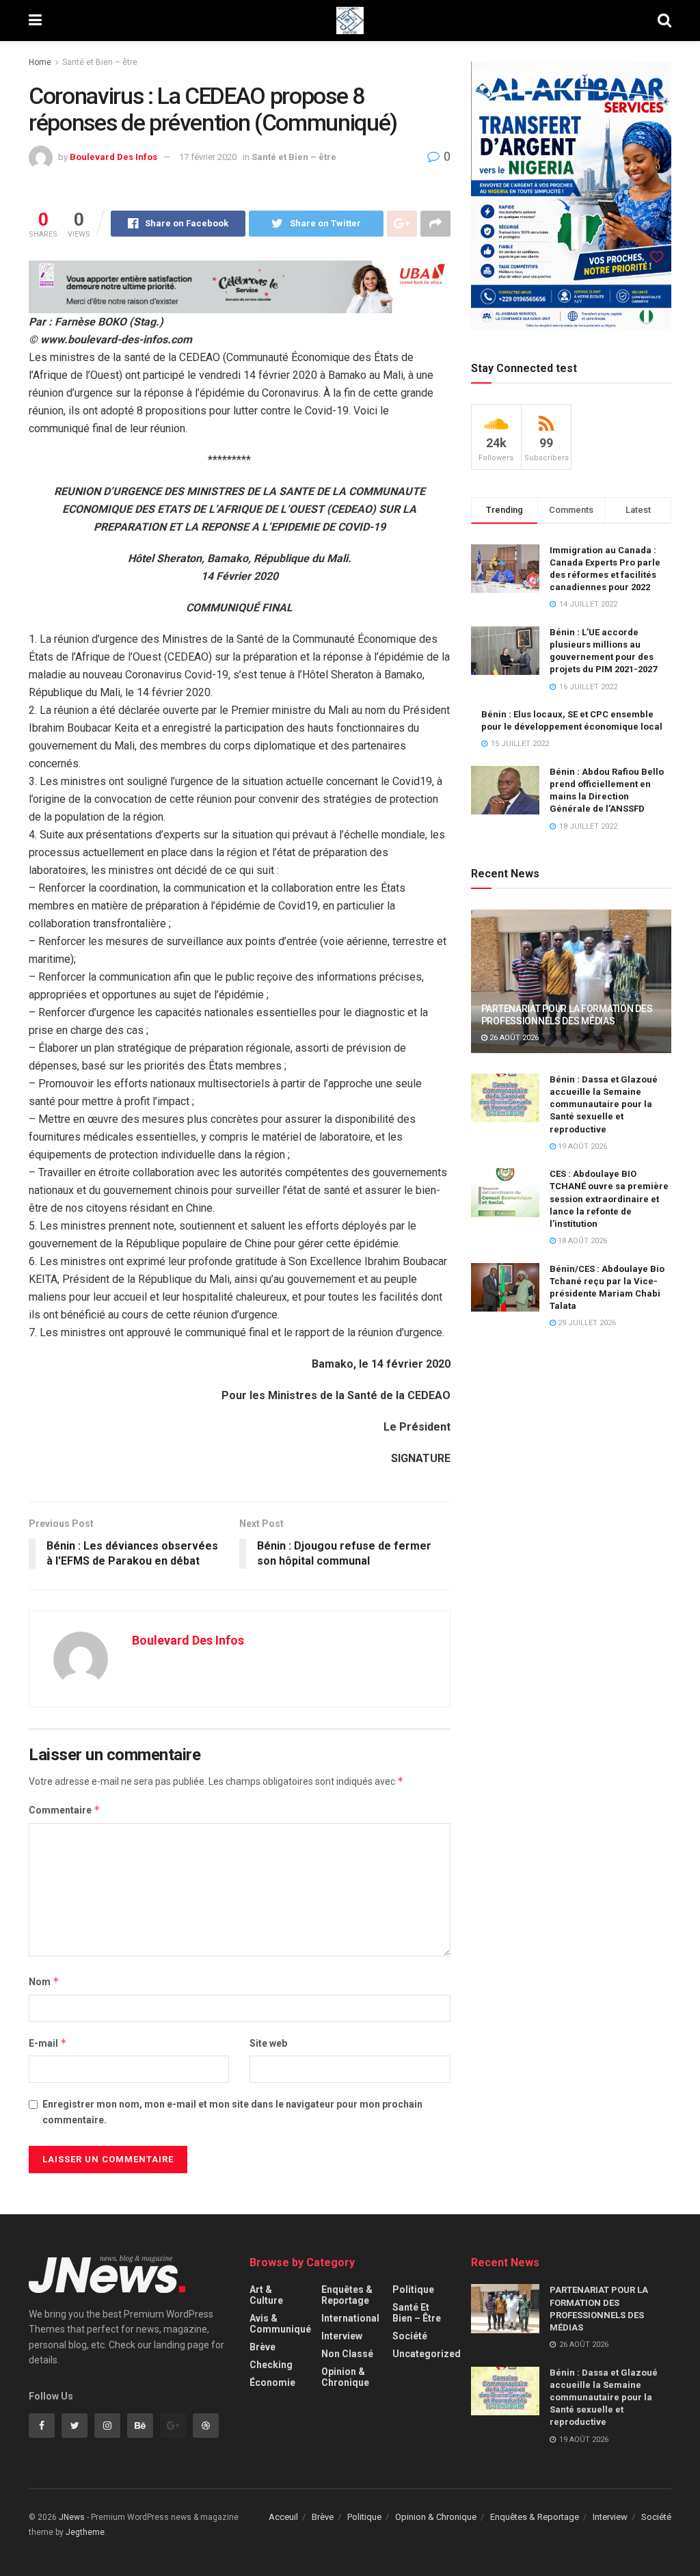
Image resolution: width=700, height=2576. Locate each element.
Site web (268, 2043)
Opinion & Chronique (345, 2377)
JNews (72, 2517)
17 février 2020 (208, 157)
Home (40, 62)
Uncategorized (427, 2354)
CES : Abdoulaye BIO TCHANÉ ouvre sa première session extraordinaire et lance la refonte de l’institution (609, 1199)
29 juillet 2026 (586, 1323)
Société (410, 2336)
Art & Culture (266, 2295)
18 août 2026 (581, 1241)
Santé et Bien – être (100, 62)
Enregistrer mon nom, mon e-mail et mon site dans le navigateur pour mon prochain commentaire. (232, 2112)
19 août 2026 (581, 1146)
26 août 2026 (513, 1038)
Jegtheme (85, 2532)
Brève (262, 2347)
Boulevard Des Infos (113, 157)
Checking (271, 2365)
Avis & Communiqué (280, 2324)
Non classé (347, 2354)
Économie (272, 2382)
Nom (44, 1981)
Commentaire (65, 1810)
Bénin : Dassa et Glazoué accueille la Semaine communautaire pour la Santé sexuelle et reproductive (604, 1104)
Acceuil (283, 2517)
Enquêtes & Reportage (347, 2295)
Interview (342, 2336)
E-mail (48, 2043)
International (350, 2318)
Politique (413, 2289)
